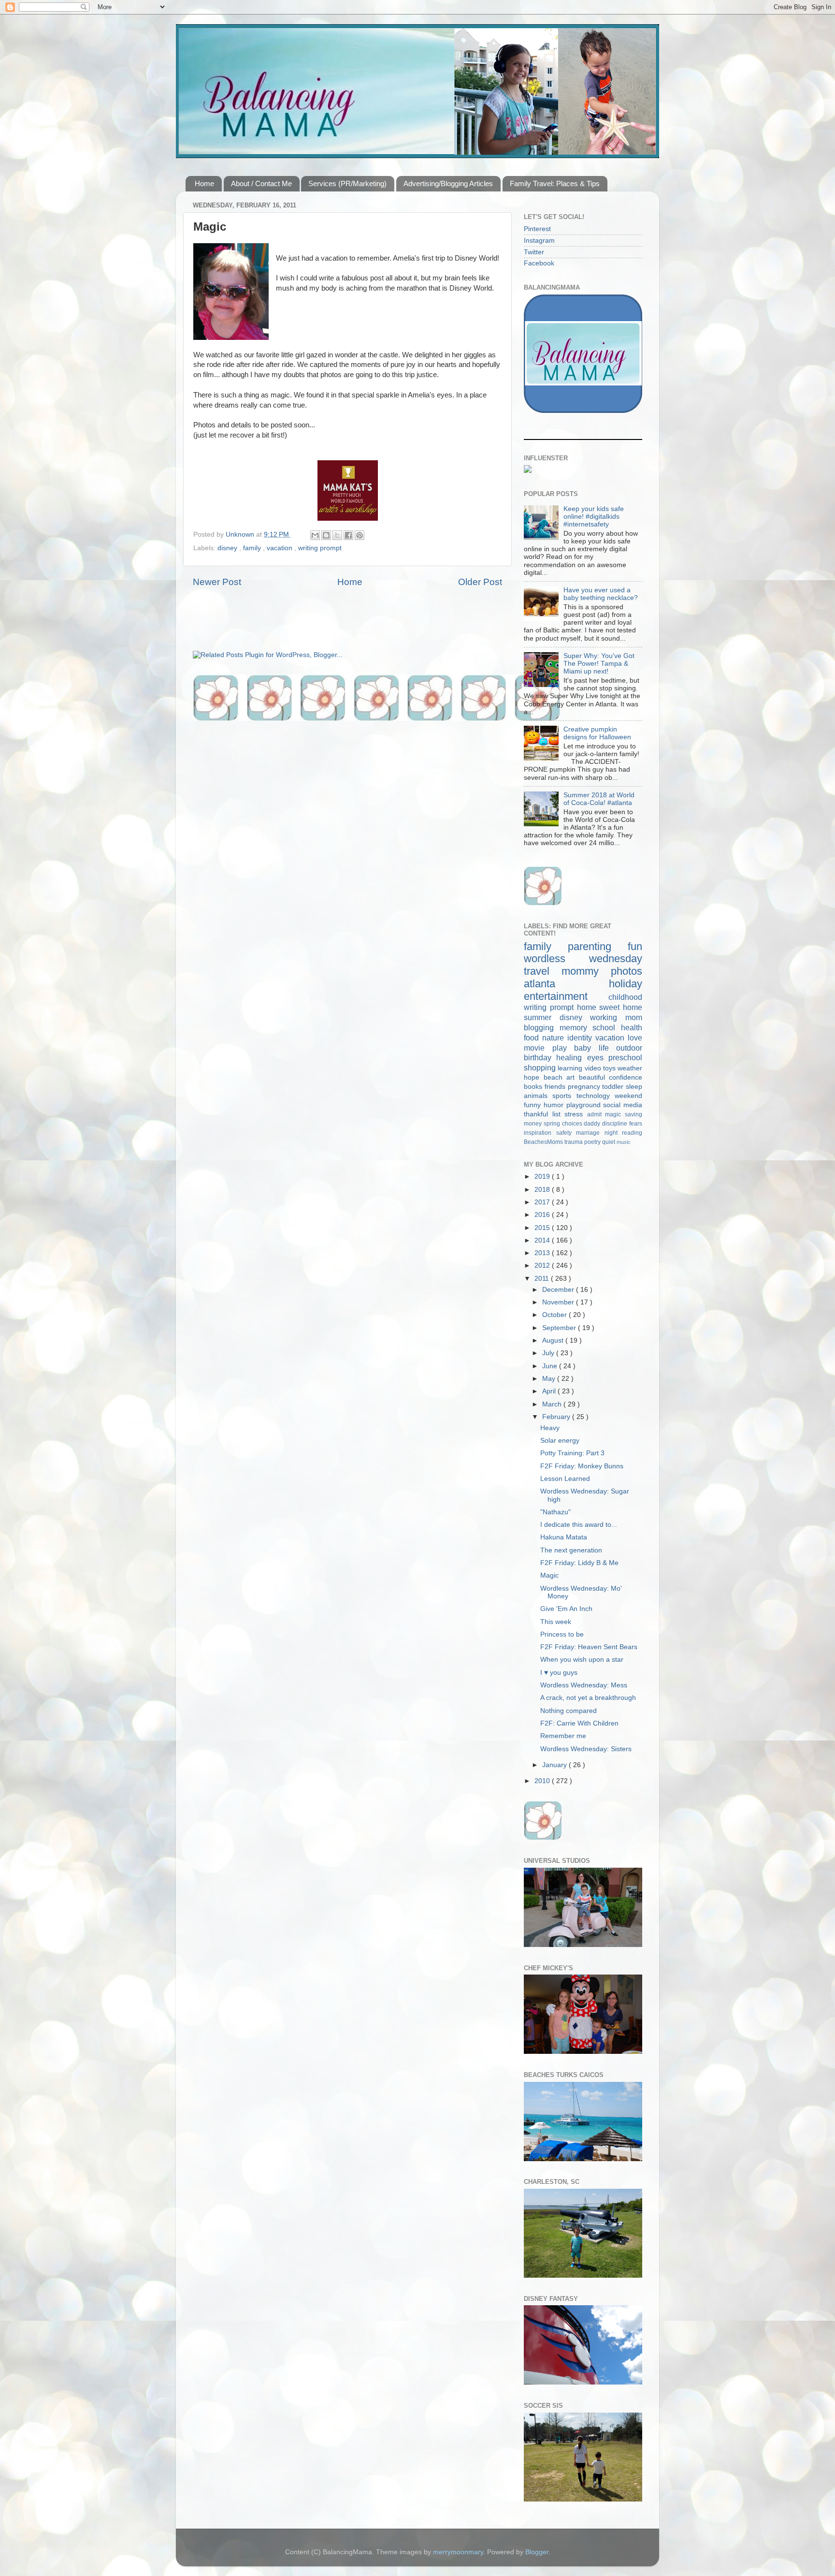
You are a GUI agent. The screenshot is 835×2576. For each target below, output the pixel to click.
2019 (543, 1177)
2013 (543, 1253)
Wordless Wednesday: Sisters (586, 1749)
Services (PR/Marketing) (347, 183)
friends (556, 1087)
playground (585, 1105)
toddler (614, 1087)
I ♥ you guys (559, 1673)
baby (586, 1048)
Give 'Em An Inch (566, 1609)
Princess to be (562, 1634)
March (553, 1404)
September (560, 1328)
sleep (634, 1087)
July (549, 1353)
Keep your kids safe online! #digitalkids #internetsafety (594, 517)
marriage (590, 1133)
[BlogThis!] (326, 535)
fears (636, 1124)
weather (630, 1068)
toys (610, 1068)
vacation (281, 548)
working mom (616, 1017)
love (635, 1038)
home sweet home (610, 1007)
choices (573, 1124)
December (559, 1290)
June (551, 1366)
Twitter (534, 252)
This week (556, 1622)
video (594, 1068)
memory (576, 1027)
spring (553, 1124)
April (550, 1391)
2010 (543, 1781)
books (534, 1087)
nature (555, 1038)
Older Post (480, 582)
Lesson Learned (565, 1479)
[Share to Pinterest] (360, 535)
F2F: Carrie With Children (579, 1723)
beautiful (594, 1077)
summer (542, 1017)
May (550, 1379)
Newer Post (217, 582)
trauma (574, 1142)
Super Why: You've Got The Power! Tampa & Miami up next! (599, 664)
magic (615, 1114)
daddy (593, 1124)
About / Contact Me (261, 183)
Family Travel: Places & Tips (555, 183)
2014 (543, 1240)
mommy (586, 971)
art (573, 1077)
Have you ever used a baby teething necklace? (601, 594)
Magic (549, 1575)
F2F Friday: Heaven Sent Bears (589, 1647)
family (253, 548)
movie (538, 1048)
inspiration (540, 1133)
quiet (609, 1142)
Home (204, 183)
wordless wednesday (583, 959)
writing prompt (320, 548)
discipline (616, 1124)
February (557, 1417)
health (632, 1027)
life (608, 1048)
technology (596, 1096)
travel (543, 971)
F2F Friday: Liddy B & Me (579, 1563)
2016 (543, 1215)
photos (626, 971)
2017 (543, 1202)
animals (538, 1096)
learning (571, 1068)
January (555, 1765)
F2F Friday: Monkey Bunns (582, 1466)
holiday (626, 984)
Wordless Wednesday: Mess (584, 1685)
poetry (593, 1142)
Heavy (550, 1428)
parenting (598, 946)
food (533, 1038)
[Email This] (315, 535)
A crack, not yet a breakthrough (588, 1698)
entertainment (566, 996)
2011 (543, 1279)
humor (555, 1105)
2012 (543, 1266)
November (559, 1302)
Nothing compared (569, 1711)
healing (571, 1057)
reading (632, 1133)
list (559, 1114)
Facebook (539, 263)
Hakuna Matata (564, 1537)
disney (228, 548)
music (624, 1142)
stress (576, 1114)
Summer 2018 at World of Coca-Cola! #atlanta (599, 799)
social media (623, 1105)
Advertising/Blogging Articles (448, 183)
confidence (626, 1077)
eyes (598, 1057)
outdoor (629, 1048)
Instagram (539, 241)
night (613, 1133)
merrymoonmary (458, 2552)
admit (596, 1114)
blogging (542, 1027)
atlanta (566, 984)
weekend (628, 1096)
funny (534, 1105)
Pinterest (537, 229)
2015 (543, 1228)
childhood (625, 997)
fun (635, 946)
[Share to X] (337, 535)
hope (534, 1077)
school (607, 1027)
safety (566, 1133)
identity (581, 1038)
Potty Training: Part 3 (572, 1453)
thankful (538, 1114)
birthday (540, 1057)
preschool (625, 1057)
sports (564, 1096)
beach (555, 1077)
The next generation (571, 1550)
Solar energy (560, 1441)
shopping (541, 1068)
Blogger (537, 2552)
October (555, 1315)
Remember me (563, 1736)
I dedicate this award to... (579, 1525)
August (554, 1340)
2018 (543, 1190)
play (563, 1048)
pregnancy (585, 1087)
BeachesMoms (544, 1142)
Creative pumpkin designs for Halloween (597, 733)
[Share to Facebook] (348, 535)
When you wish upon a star (582, 1660)
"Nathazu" (555, 1512)
